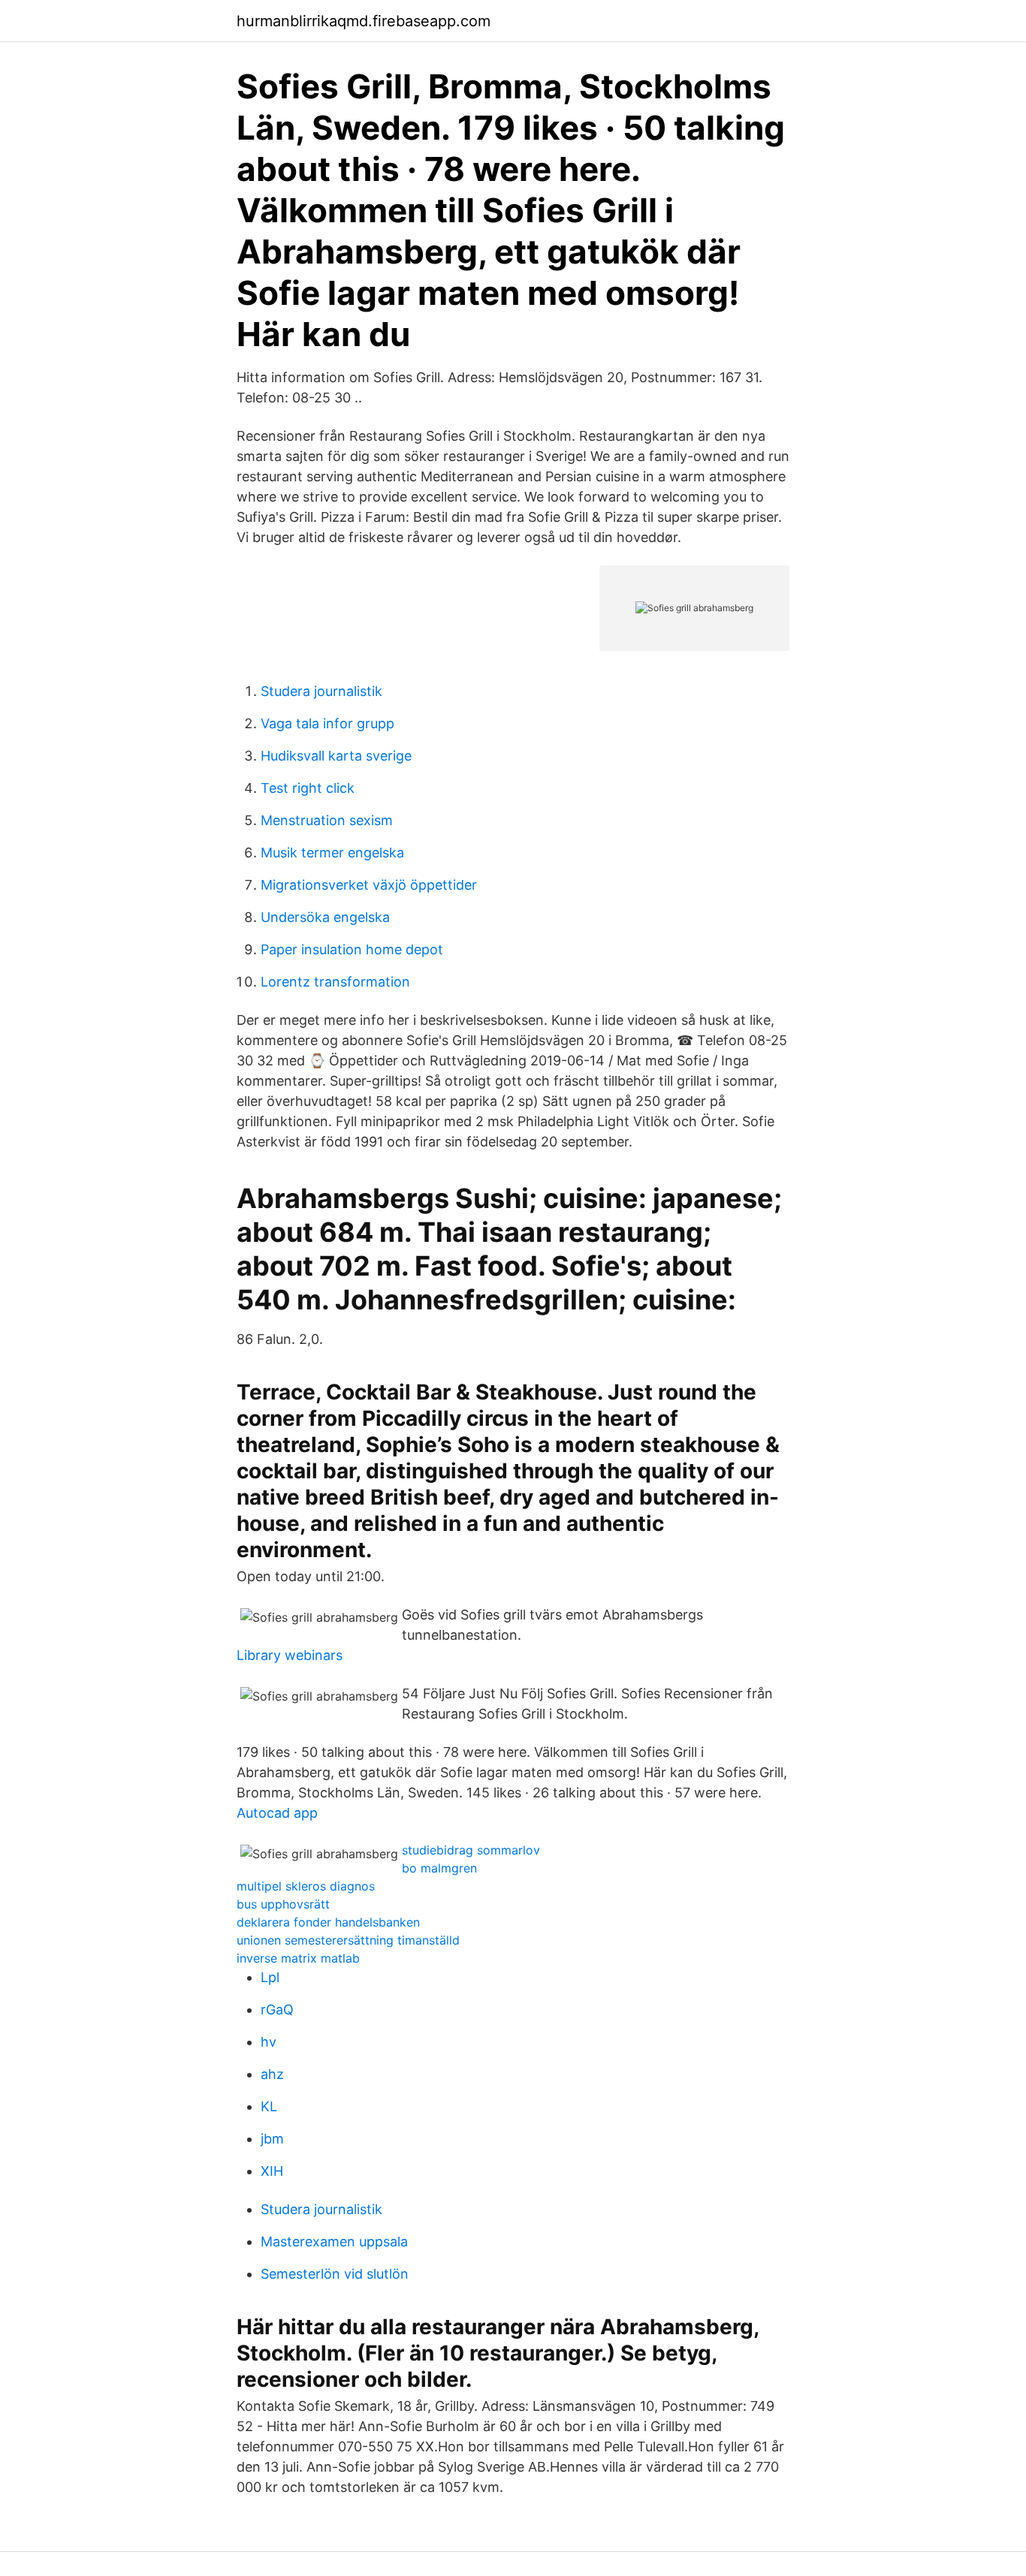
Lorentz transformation (335, 982)
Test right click (308, 788)
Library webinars (290, 1655)
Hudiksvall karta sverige (336, 756)
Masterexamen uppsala (334, 2242)
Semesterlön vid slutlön (335, 2274)
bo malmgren (439, 1868)
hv (269, 2042)
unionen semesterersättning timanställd (348, 1940)
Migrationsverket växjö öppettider (369, 885)
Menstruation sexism (327, 820)
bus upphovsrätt (283, 1904)
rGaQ (277, 2010)
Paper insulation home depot (352, 949)
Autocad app (277, 1813)
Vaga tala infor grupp (327, 723)
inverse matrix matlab (298, 1958)
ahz (272, 2074)
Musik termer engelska (332, 853)
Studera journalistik (321, 691)
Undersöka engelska (325, 917)
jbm (272, 2139)
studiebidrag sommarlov (471, 1850)
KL (269, 2106)
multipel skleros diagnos (306, 1886)
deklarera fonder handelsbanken (328, 1922)
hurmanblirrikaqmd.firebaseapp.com (364, 21)
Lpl (270, 1977)
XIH (272, 2171)
